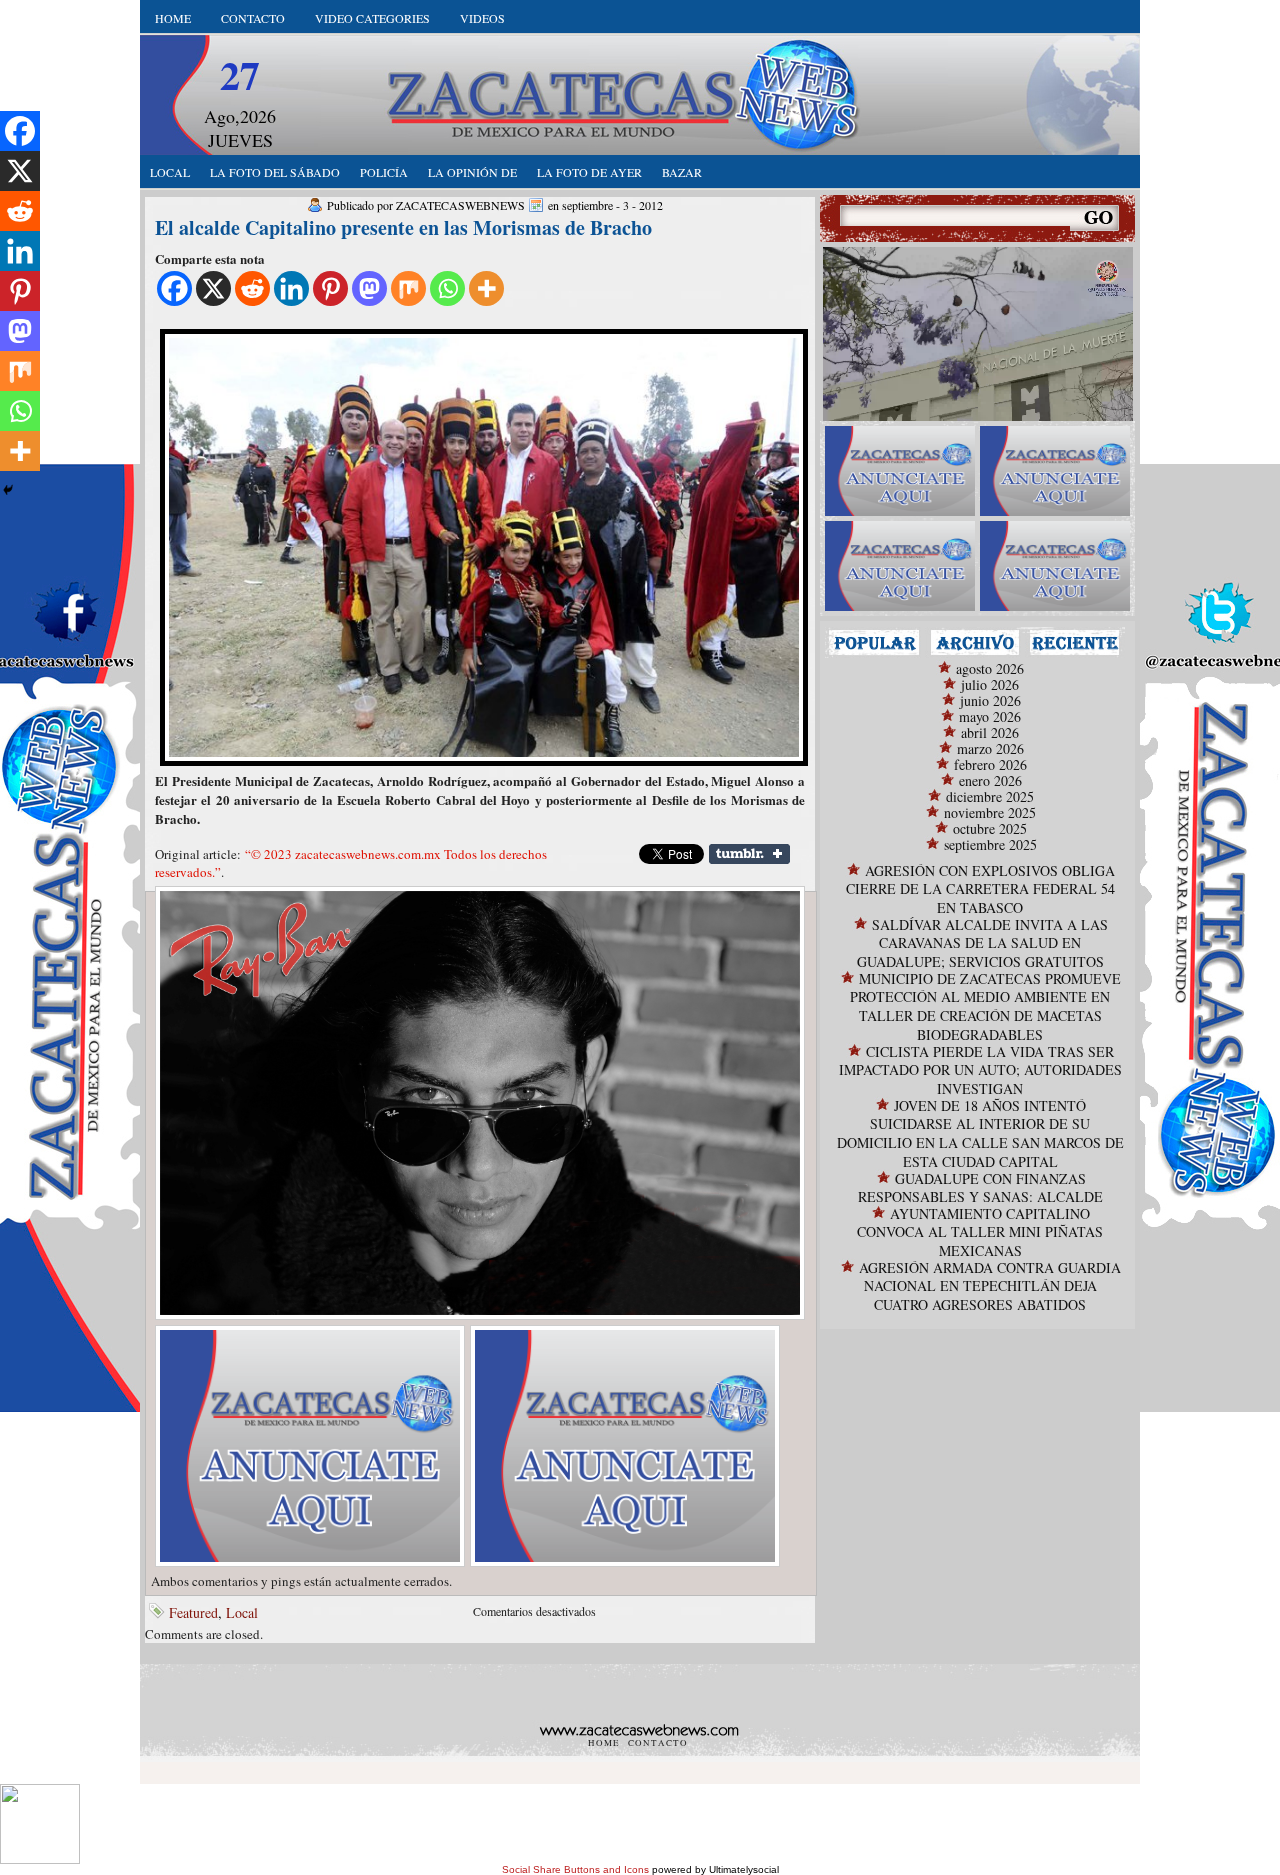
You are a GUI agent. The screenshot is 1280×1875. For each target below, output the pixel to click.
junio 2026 (990, 700)
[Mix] (408, 288)
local (170, 172)
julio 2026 (990, 684)
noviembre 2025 (990, 812)
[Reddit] (252, 288)
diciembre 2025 (990, 796)
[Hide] (8, 490)
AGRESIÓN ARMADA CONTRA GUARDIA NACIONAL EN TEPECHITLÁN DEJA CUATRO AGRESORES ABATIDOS (990, 1286)
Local (242, 1612)
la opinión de (472, 172)
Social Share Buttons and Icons (575, 1869)
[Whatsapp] (447, 288)
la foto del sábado (275, 172)
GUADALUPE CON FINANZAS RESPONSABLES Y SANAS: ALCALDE (980, 1187)
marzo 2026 (990, 748)
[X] (213, 288)
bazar (682, 172)
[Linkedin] (291, 288)
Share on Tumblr (749, 854)
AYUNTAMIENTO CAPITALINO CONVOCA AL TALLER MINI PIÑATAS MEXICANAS (980, 1232)
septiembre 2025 (990, 844)
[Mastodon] (369, 288)
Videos (482, 18)
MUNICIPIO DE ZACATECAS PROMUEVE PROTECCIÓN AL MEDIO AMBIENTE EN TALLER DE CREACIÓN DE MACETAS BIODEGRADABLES (985, 1006)
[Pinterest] (330, 288)
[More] (486, 288)
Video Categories (372, 18)
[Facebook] (174, 288)
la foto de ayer (589, 172)
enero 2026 (990, 780)
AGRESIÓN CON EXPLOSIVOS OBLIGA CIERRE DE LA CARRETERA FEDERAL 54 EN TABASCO (980, 889)
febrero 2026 (990, 764)
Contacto (253, 18)
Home (173, 18)
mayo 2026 (990, 716)
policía (384, 172)
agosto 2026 (990, 668)
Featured (193, 1612)
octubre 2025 (990, 828)
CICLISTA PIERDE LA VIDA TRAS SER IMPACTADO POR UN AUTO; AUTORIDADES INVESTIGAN (980, 1070)
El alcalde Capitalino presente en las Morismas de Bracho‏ (403, 227)
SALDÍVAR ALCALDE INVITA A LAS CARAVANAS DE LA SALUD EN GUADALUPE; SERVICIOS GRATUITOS (982, 943)
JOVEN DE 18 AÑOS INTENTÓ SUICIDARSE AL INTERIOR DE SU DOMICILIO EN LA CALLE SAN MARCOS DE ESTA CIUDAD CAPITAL (980, 1133)
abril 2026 (990, 732)
